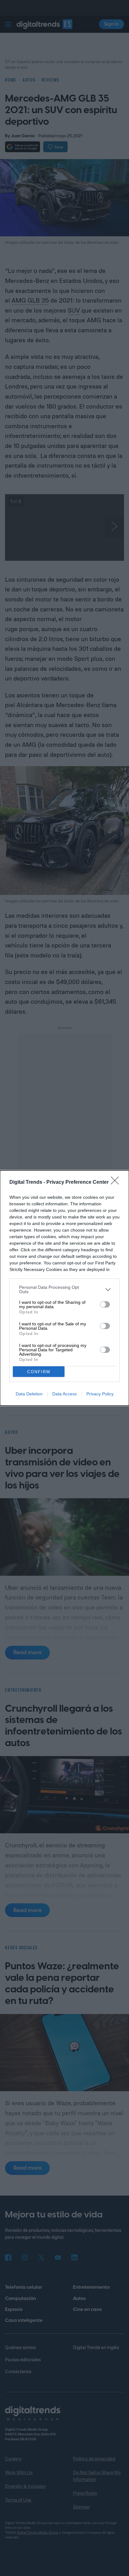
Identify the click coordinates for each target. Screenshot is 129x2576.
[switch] (105, 1304)
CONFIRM (39, 1372)
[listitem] (64, 1289)
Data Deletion (29, 1394)
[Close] (117, 1183)
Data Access (64, 1394)
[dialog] (64, 1288)
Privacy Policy (100, 1394)
